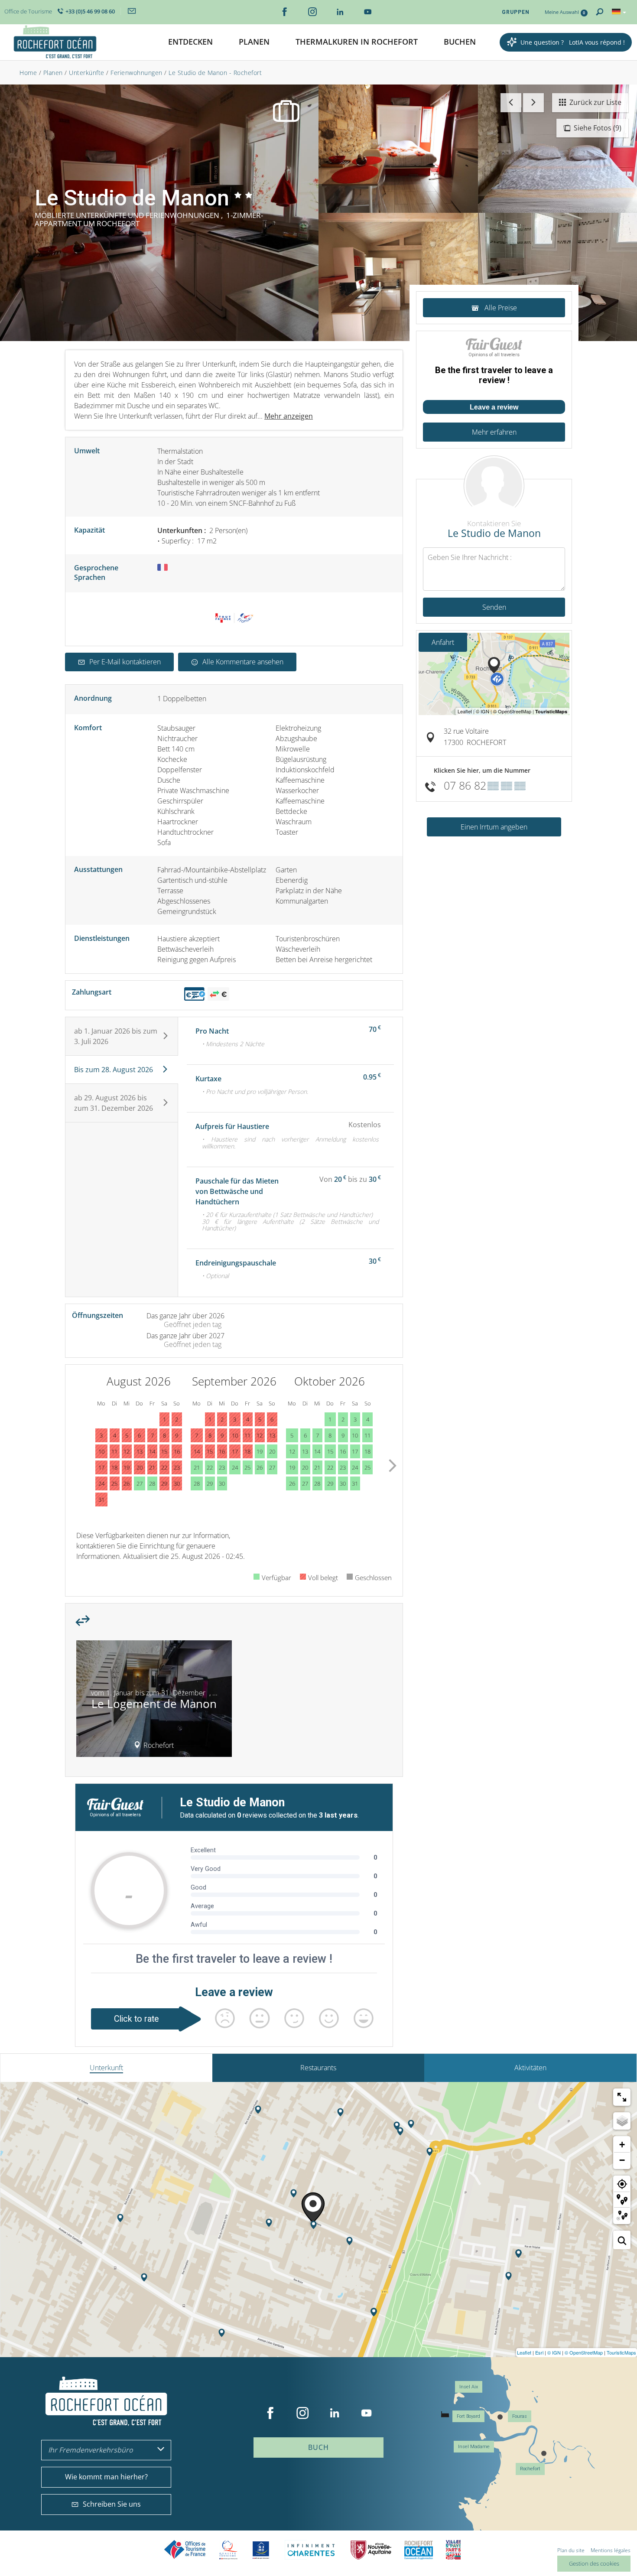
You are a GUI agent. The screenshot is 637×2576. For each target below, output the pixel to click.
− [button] (622, 2160)
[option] (154, 1702)
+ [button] (622, 2145)
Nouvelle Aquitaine (371, 2550)
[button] (190, 42)
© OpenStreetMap (584, 2352)
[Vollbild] (622, 2097)
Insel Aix (469, 2387)
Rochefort (530, 2469)
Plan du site (571, 2550)
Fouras (520, 2416)
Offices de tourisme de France (185, 2550)
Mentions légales (611, 2550)
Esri (539, 2352)
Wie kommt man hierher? (106, 2477)
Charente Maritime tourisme (311, 2550)
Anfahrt (443, 642)
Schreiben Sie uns (112, 2504)
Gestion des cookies (594, 2563)
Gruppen (516, 12)
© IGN (554, 2352)
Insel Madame (474, 2447)
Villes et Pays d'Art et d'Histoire (453, 2550)
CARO (419, 2550)
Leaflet (524, 2352)
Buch (318, 2447)
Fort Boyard (468, 2416)
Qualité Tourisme (228, 2550)
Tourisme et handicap (261, 2550)
